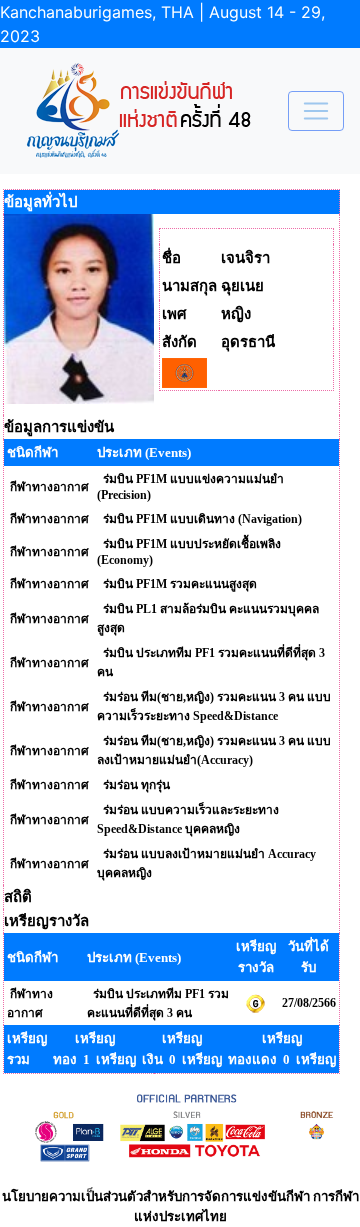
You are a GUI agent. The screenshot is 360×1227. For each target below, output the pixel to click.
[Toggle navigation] (316, 111)
